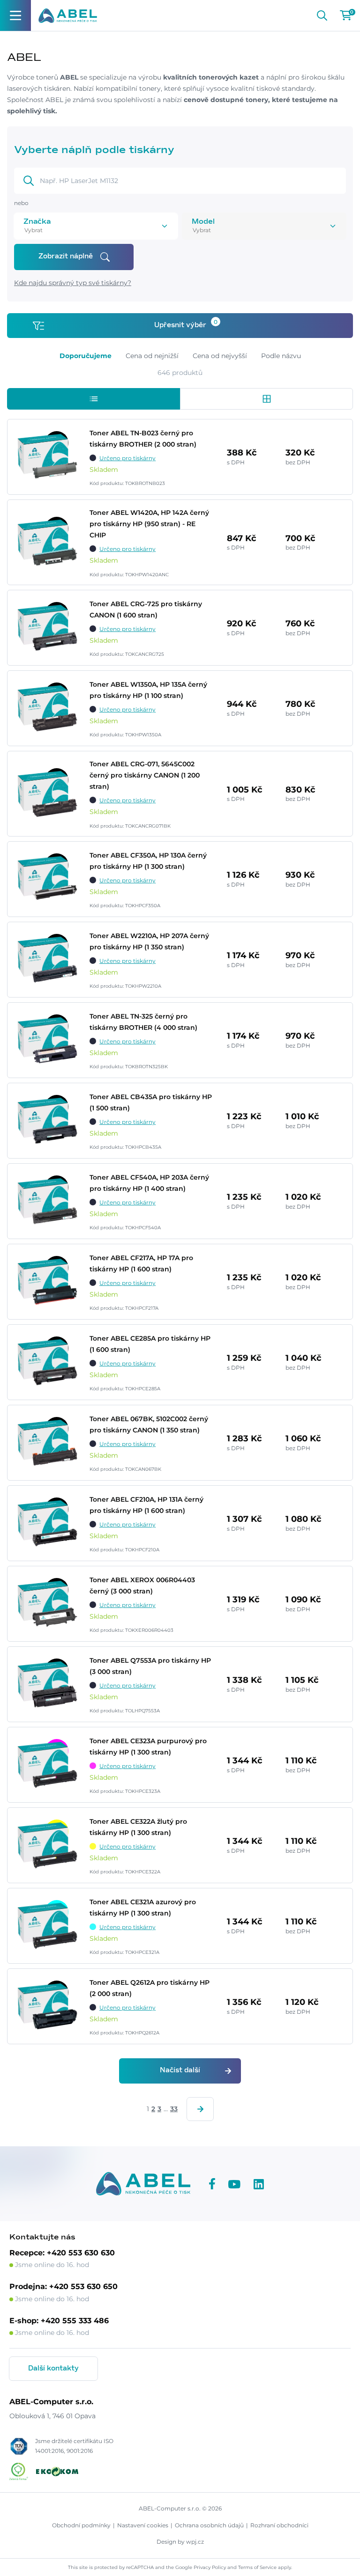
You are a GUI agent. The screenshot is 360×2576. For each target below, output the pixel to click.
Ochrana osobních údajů (209, 2525)
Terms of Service (257, 2567)
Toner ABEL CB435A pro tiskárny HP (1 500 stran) (151, 1102)
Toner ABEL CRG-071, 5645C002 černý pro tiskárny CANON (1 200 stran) (145, 775)
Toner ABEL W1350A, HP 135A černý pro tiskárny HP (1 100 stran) (148, 690)
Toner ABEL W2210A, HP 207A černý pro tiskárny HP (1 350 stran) (149, 941)
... (166, 2109)
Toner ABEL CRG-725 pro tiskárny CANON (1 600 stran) (146, 609)
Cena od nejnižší (152, 356)
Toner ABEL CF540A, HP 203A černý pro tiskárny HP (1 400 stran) (149, 1183)
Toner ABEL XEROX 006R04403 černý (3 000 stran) (142, 1585)
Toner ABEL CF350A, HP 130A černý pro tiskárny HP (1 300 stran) (148, 861)
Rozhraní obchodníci (279, 2525)
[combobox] (83, 230)
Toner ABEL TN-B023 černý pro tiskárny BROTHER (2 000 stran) (143, 439)
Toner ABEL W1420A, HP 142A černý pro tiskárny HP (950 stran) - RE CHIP (149, 524)
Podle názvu (281, 356)
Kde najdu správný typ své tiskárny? (73, 283)
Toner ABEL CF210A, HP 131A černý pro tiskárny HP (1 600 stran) (146, 1505)
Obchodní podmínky (81, 2525)
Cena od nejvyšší (220, 356)
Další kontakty (53, 2369)
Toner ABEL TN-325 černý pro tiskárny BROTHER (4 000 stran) (143, 1022)
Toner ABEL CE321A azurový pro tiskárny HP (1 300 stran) (143, 1908)
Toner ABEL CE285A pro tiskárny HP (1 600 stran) (150, 1344)
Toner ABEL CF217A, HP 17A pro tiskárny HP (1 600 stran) (141, 1263)
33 (174, 2109)
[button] (94, 399)
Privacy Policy (210, 2567)
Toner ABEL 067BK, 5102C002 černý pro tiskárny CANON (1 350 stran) (149, 1424)
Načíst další (180, 2070)
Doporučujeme (86, 356)
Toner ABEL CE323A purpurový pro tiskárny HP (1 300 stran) (148, 1747)
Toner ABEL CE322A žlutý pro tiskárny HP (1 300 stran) (138, 1827)
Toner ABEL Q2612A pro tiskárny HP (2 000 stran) (150, 1988)
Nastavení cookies (143, 2525)
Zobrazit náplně (66, 257)
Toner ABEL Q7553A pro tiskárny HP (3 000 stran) (150, 1666)
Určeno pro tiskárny (127, 458)
